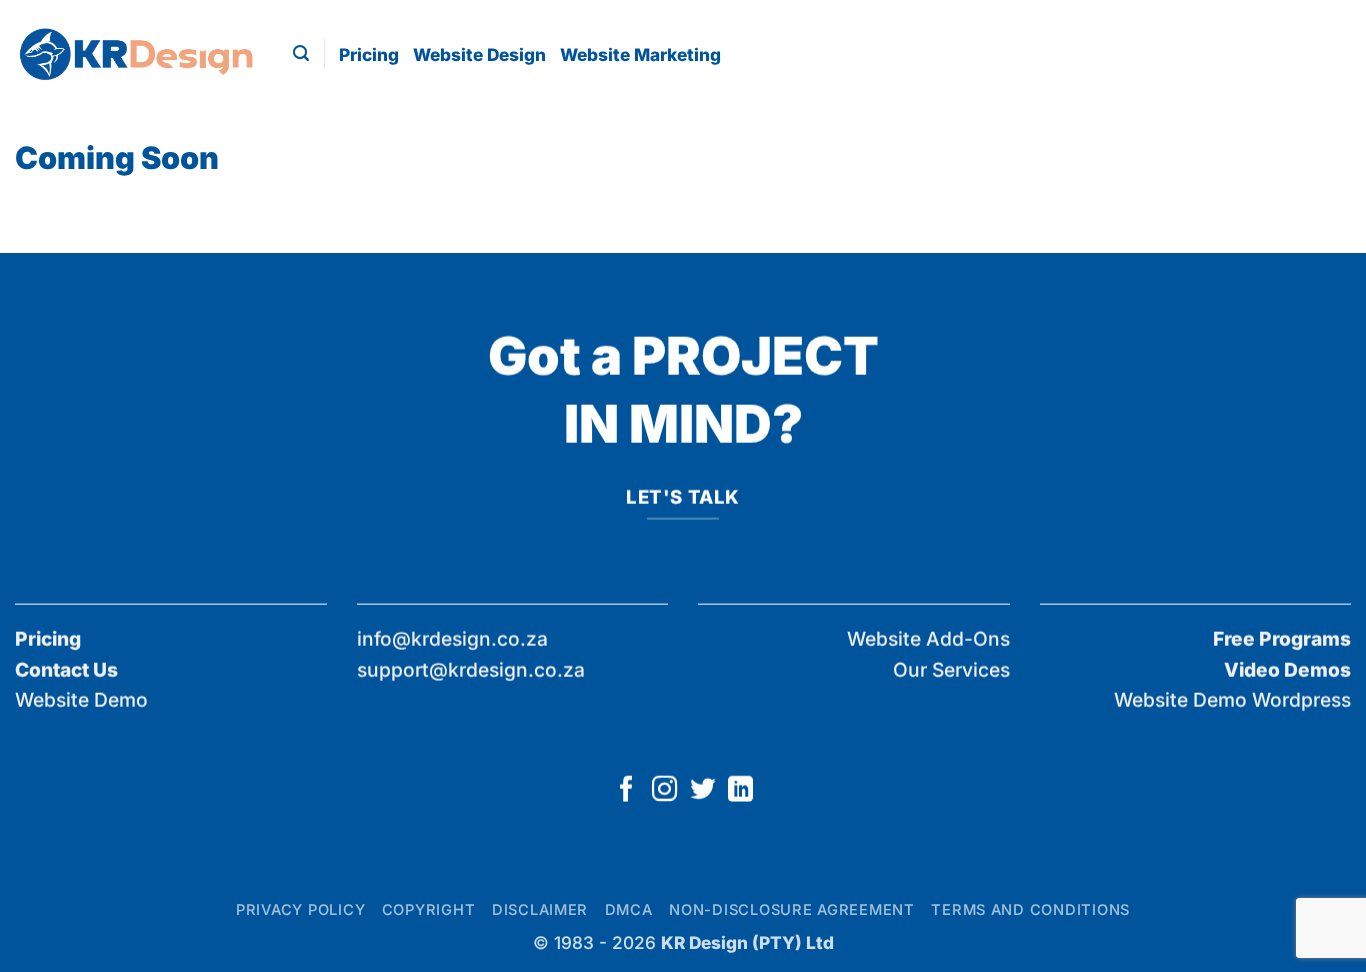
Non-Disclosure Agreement (792, 910)
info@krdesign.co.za (452, 639)
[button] (301, 53)
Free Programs (1282, 639)
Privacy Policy (300, 910)
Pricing (369, 54)
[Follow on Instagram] (663, 791)
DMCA (629, 910)
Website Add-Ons (928, 639)
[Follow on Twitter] (701, 791)
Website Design (479, 54)
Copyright (429, 910)
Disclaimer (540, 910)
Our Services (951, 669)
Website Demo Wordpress (1232, 700)
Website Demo (81, 700)
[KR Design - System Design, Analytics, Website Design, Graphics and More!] (139, 53)
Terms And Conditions (1030, 910)
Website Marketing (640, 54)
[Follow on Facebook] (625, 791)
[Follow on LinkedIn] (739, 791)
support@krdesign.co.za (471, 669)
